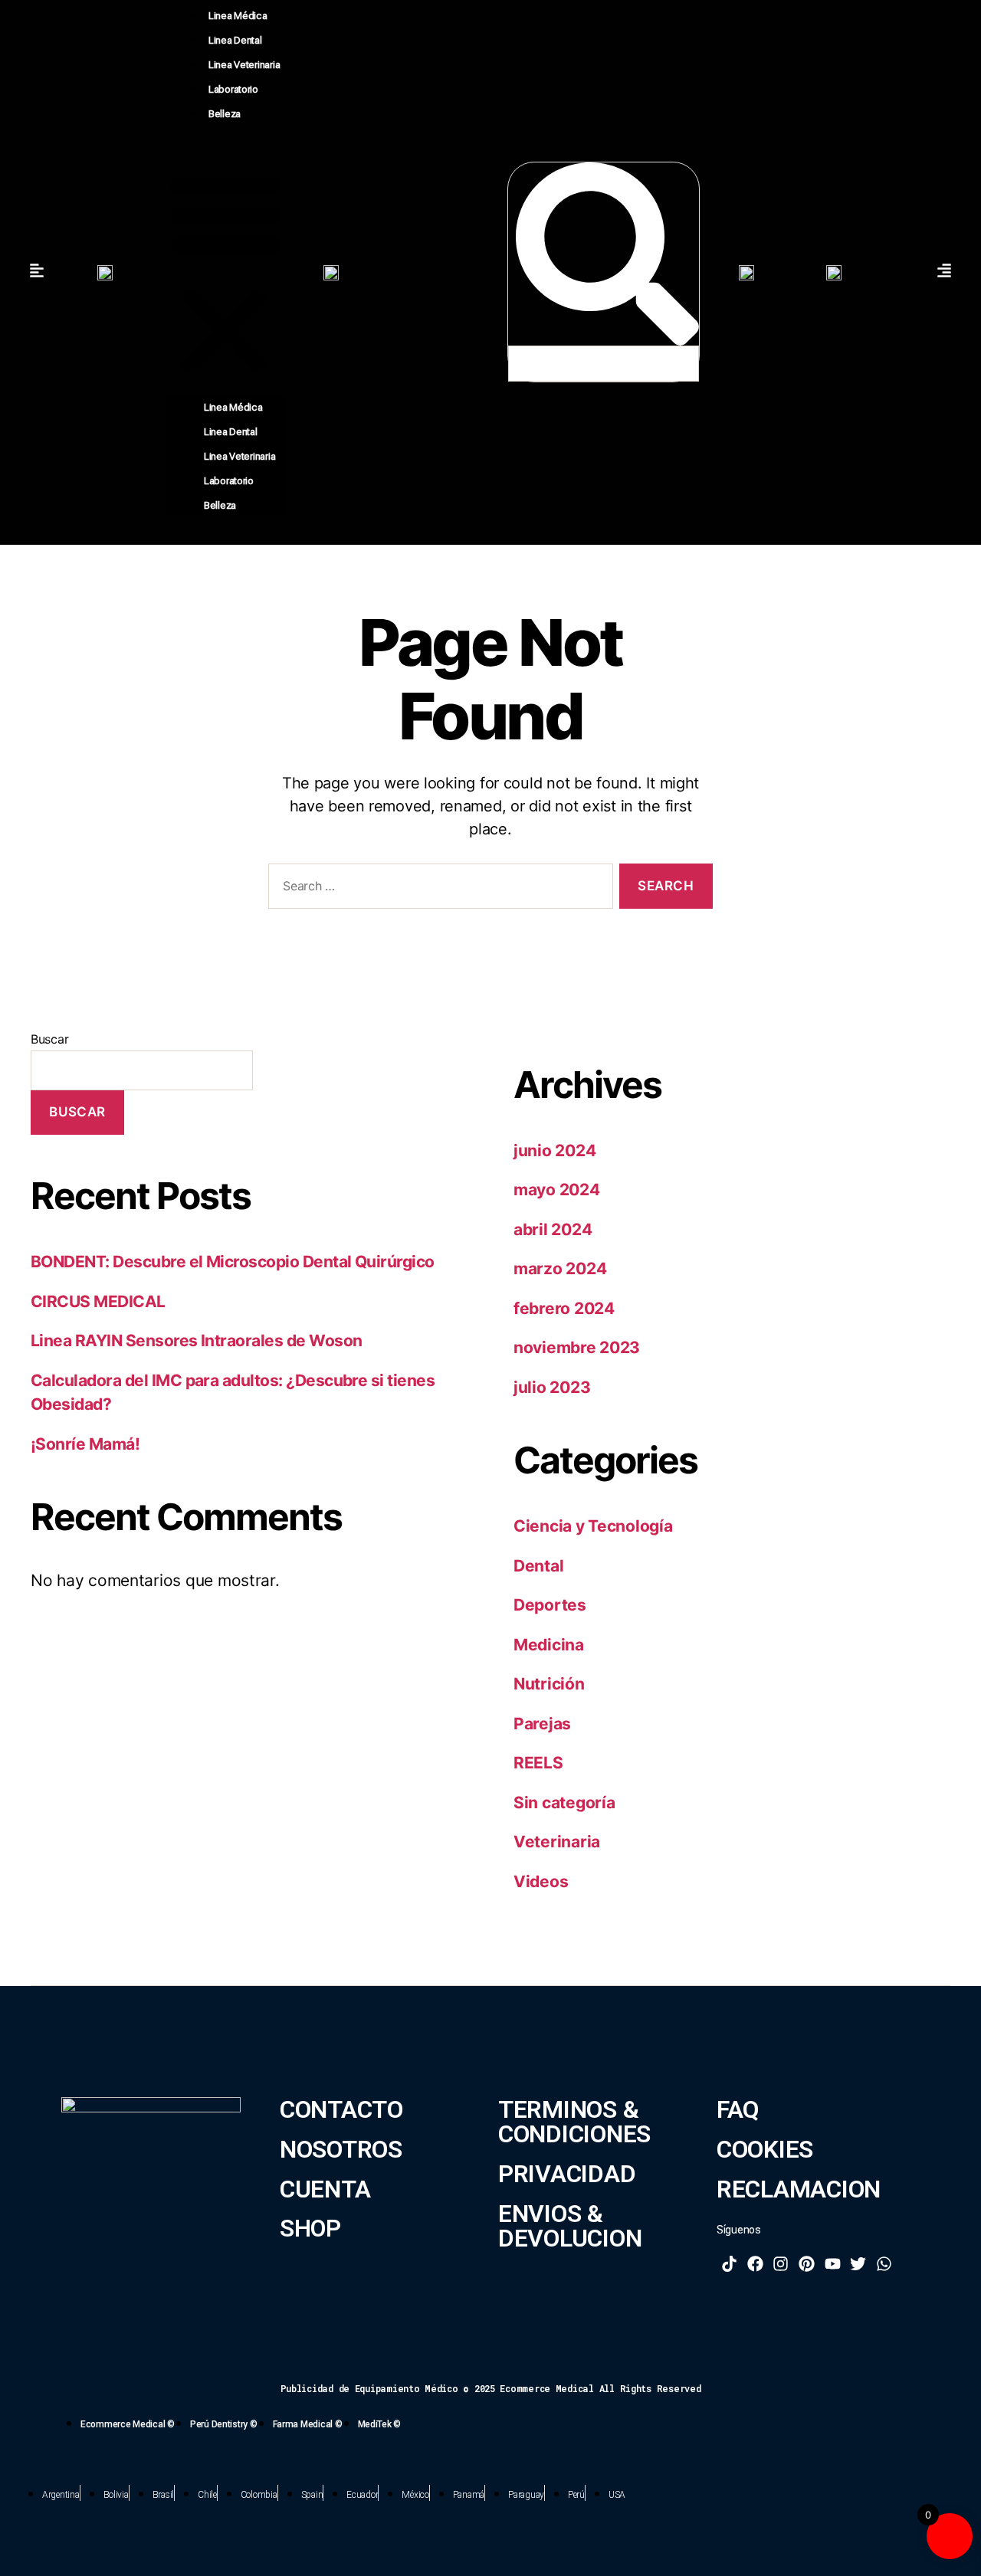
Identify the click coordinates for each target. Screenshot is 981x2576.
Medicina (549, 1645)
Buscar (49, 1039)
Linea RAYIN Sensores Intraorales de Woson (196, 1340)
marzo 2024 (560, 1268)
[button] (225, 272)
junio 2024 (554, 1150)
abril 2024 (553, 1229)
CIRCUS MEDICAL (98, 1301)
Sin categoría (564, 1803)
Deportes (550, 1605)
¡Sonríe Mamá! (85, 1444)
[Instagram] (781, 2263)
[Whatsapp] (884, 2263)
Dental (538, 1566)
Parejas (542, 1724)
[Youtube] (832, 2263)
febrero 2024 (564, 1308)
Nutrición (549, 1684)
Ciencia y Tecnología (593, 1526)
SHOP (310, 2229)
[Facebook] (756, 2263)
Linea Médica (238, 16)
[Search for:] (438, 889)
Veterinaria (557, 1842)
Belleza (225, 114)
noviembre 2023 (577, 1347)
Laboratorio (233, 89)
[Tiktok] (730, 2263)
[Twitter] (858, 2263)
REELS (538, 1763)
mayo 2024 (557, 1190)
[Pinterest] (807, 2263)
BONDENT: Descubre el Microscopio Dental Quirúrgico (233, 1262)
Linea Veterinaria (244, 65)
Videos (541, 1881)
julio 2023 (552, 1387)
